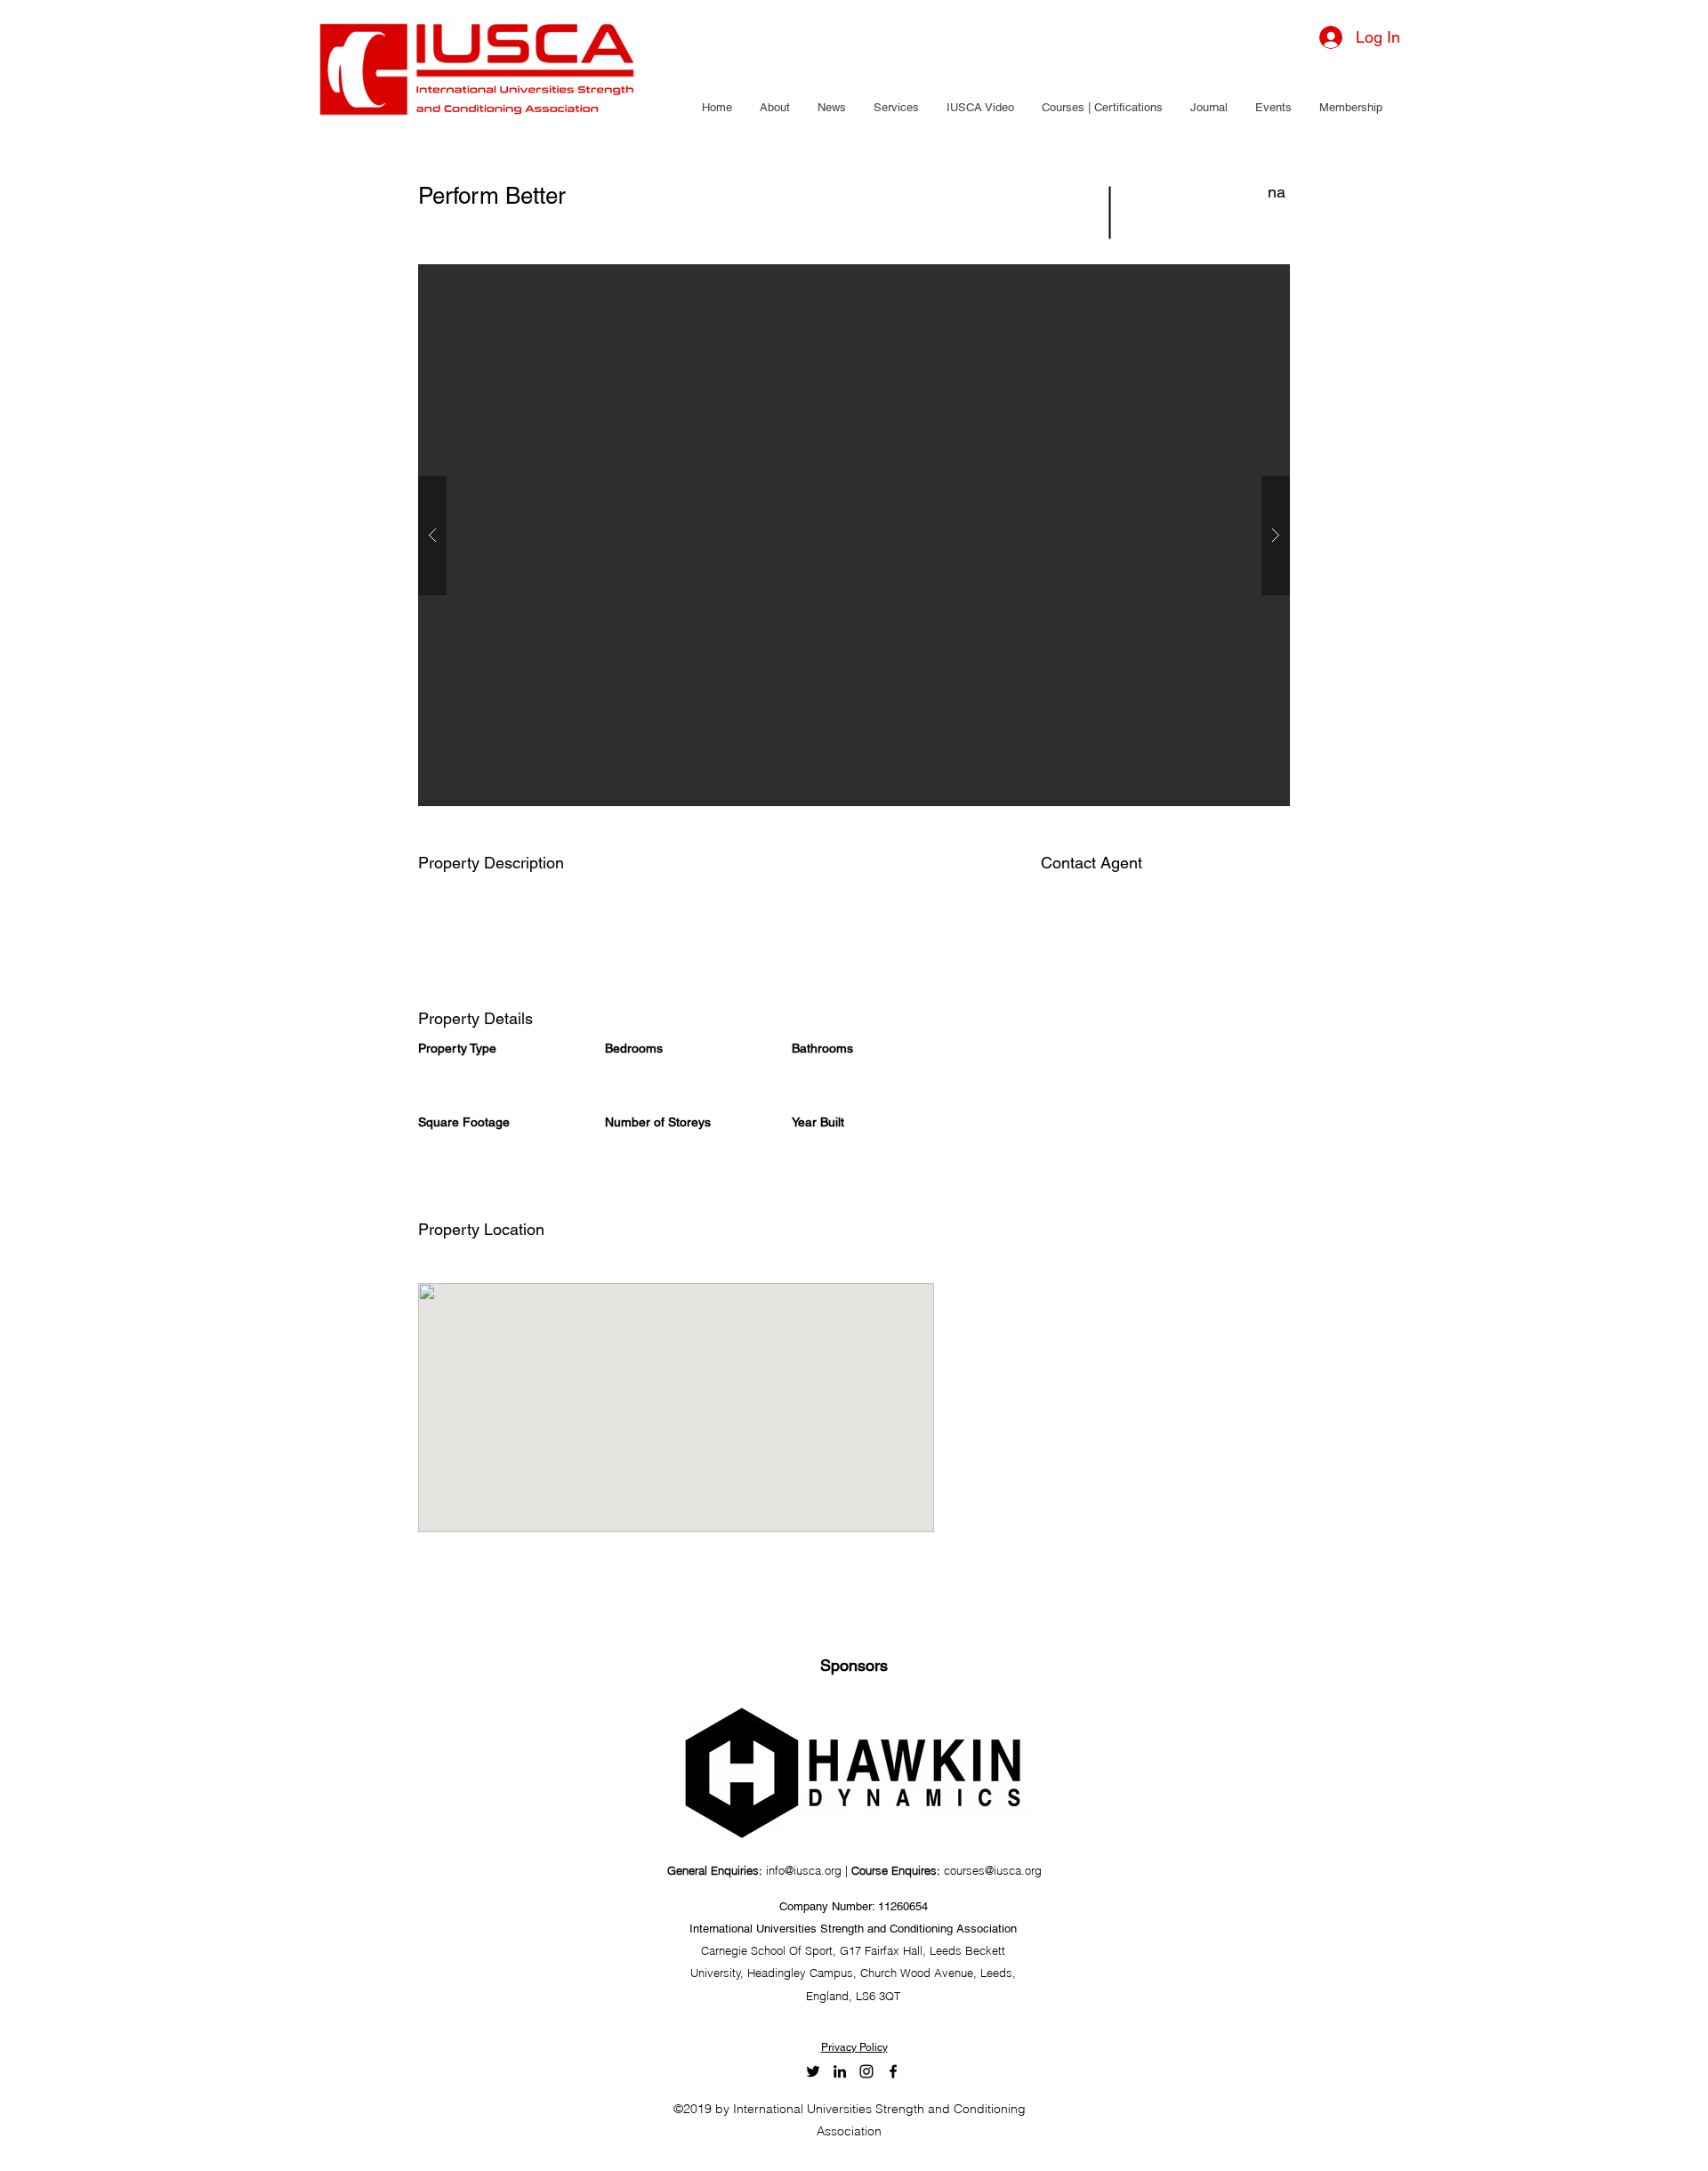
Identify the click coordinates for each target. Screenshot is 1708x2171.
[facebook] (893, 2071)
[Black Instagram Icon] (866, 2071)
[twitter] (813, 2071)
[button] (774, 108)
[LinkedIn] (840, 2071)
